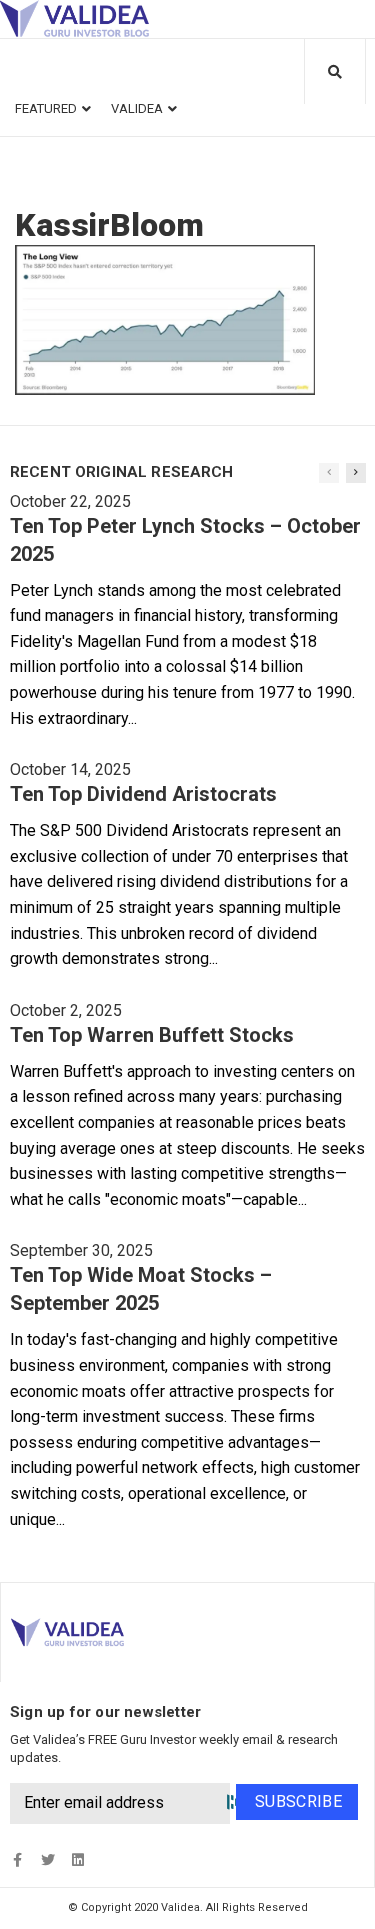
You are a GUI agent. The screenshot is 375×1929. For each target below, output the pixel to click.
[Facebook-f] (17, 1859)
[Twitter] (47, 1859)
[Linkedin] (77, 1859)
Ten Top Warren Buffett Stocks (152, 1035)
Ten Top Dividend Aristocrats (143, 794)
